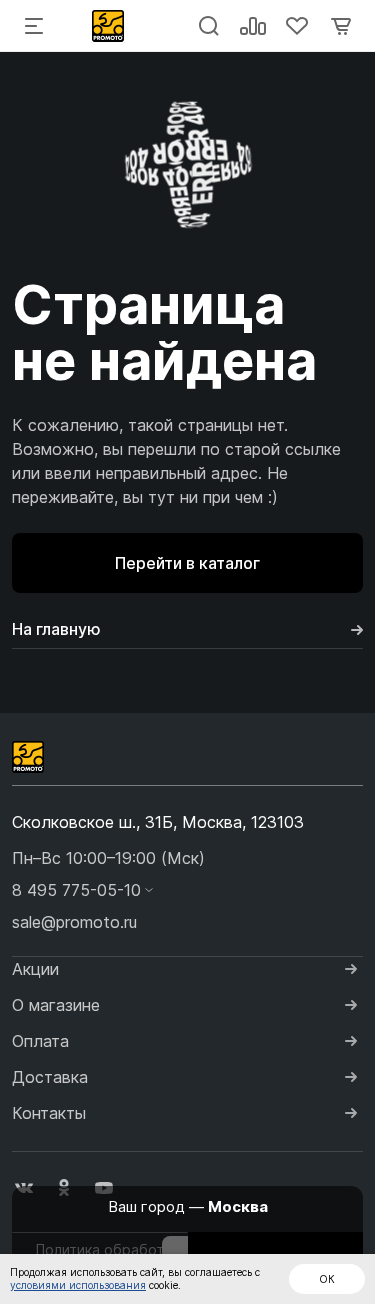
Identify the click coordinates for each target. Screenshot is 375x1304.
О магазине (56, 1005)
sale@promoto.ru (74, 922)
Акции (35, 969)
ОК (327, 1279)
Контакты (49, 1113)
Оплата (40, 1041)
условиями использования (78, 1285)
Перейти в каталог (187, 563)
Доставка (50, 1077)
